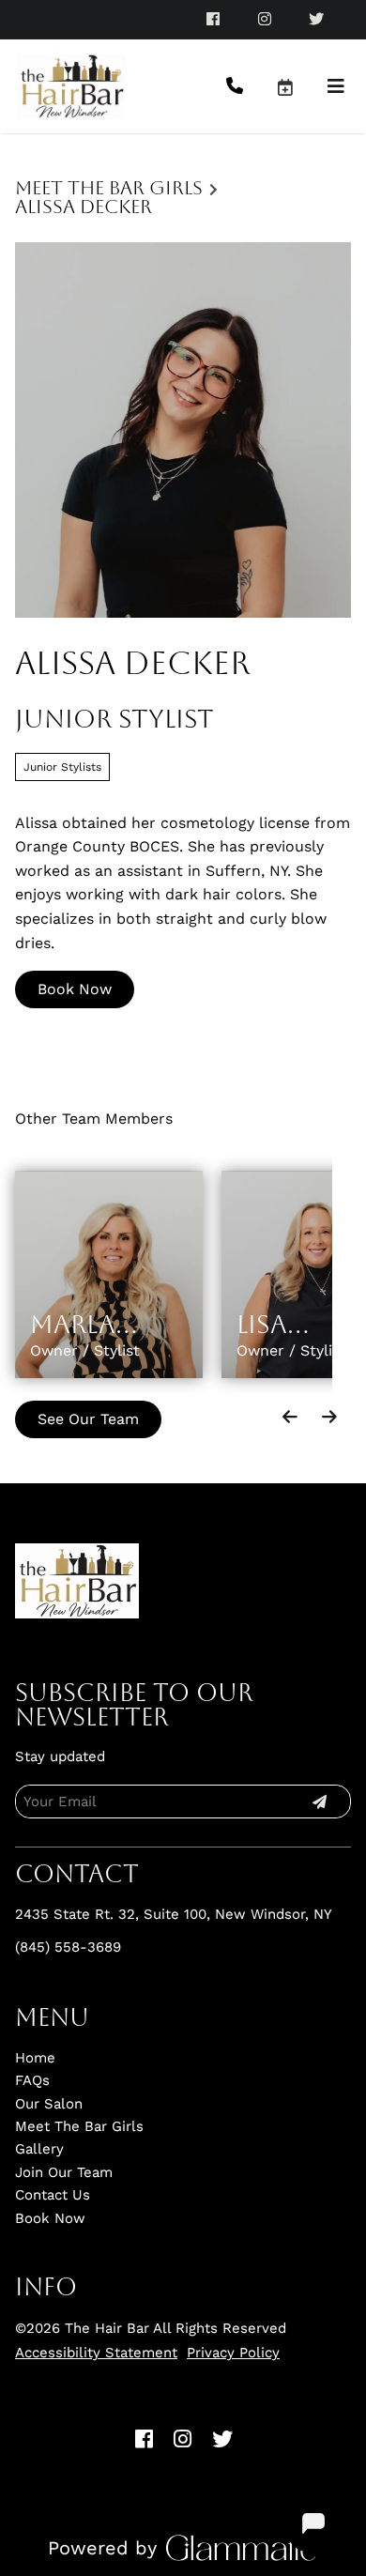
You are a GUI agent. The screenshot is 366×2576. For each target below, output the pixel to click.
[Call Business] (251, 87)
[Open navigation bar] (336, 86)
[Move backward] (290, 1417)
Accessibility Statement (96, 2353)
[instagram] (266, 19)
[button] (301, 86)
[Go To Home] (71, 86)
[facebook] (214, 19)
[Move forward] (329, 1417)
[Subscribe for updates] (319, 1802)
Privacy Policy (233, 2353)
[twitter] (318, 19)
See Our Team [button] (88, 1419)
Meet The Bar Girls (109, 188)
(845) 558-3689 (68, 1947)
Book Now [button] (75, 989)
